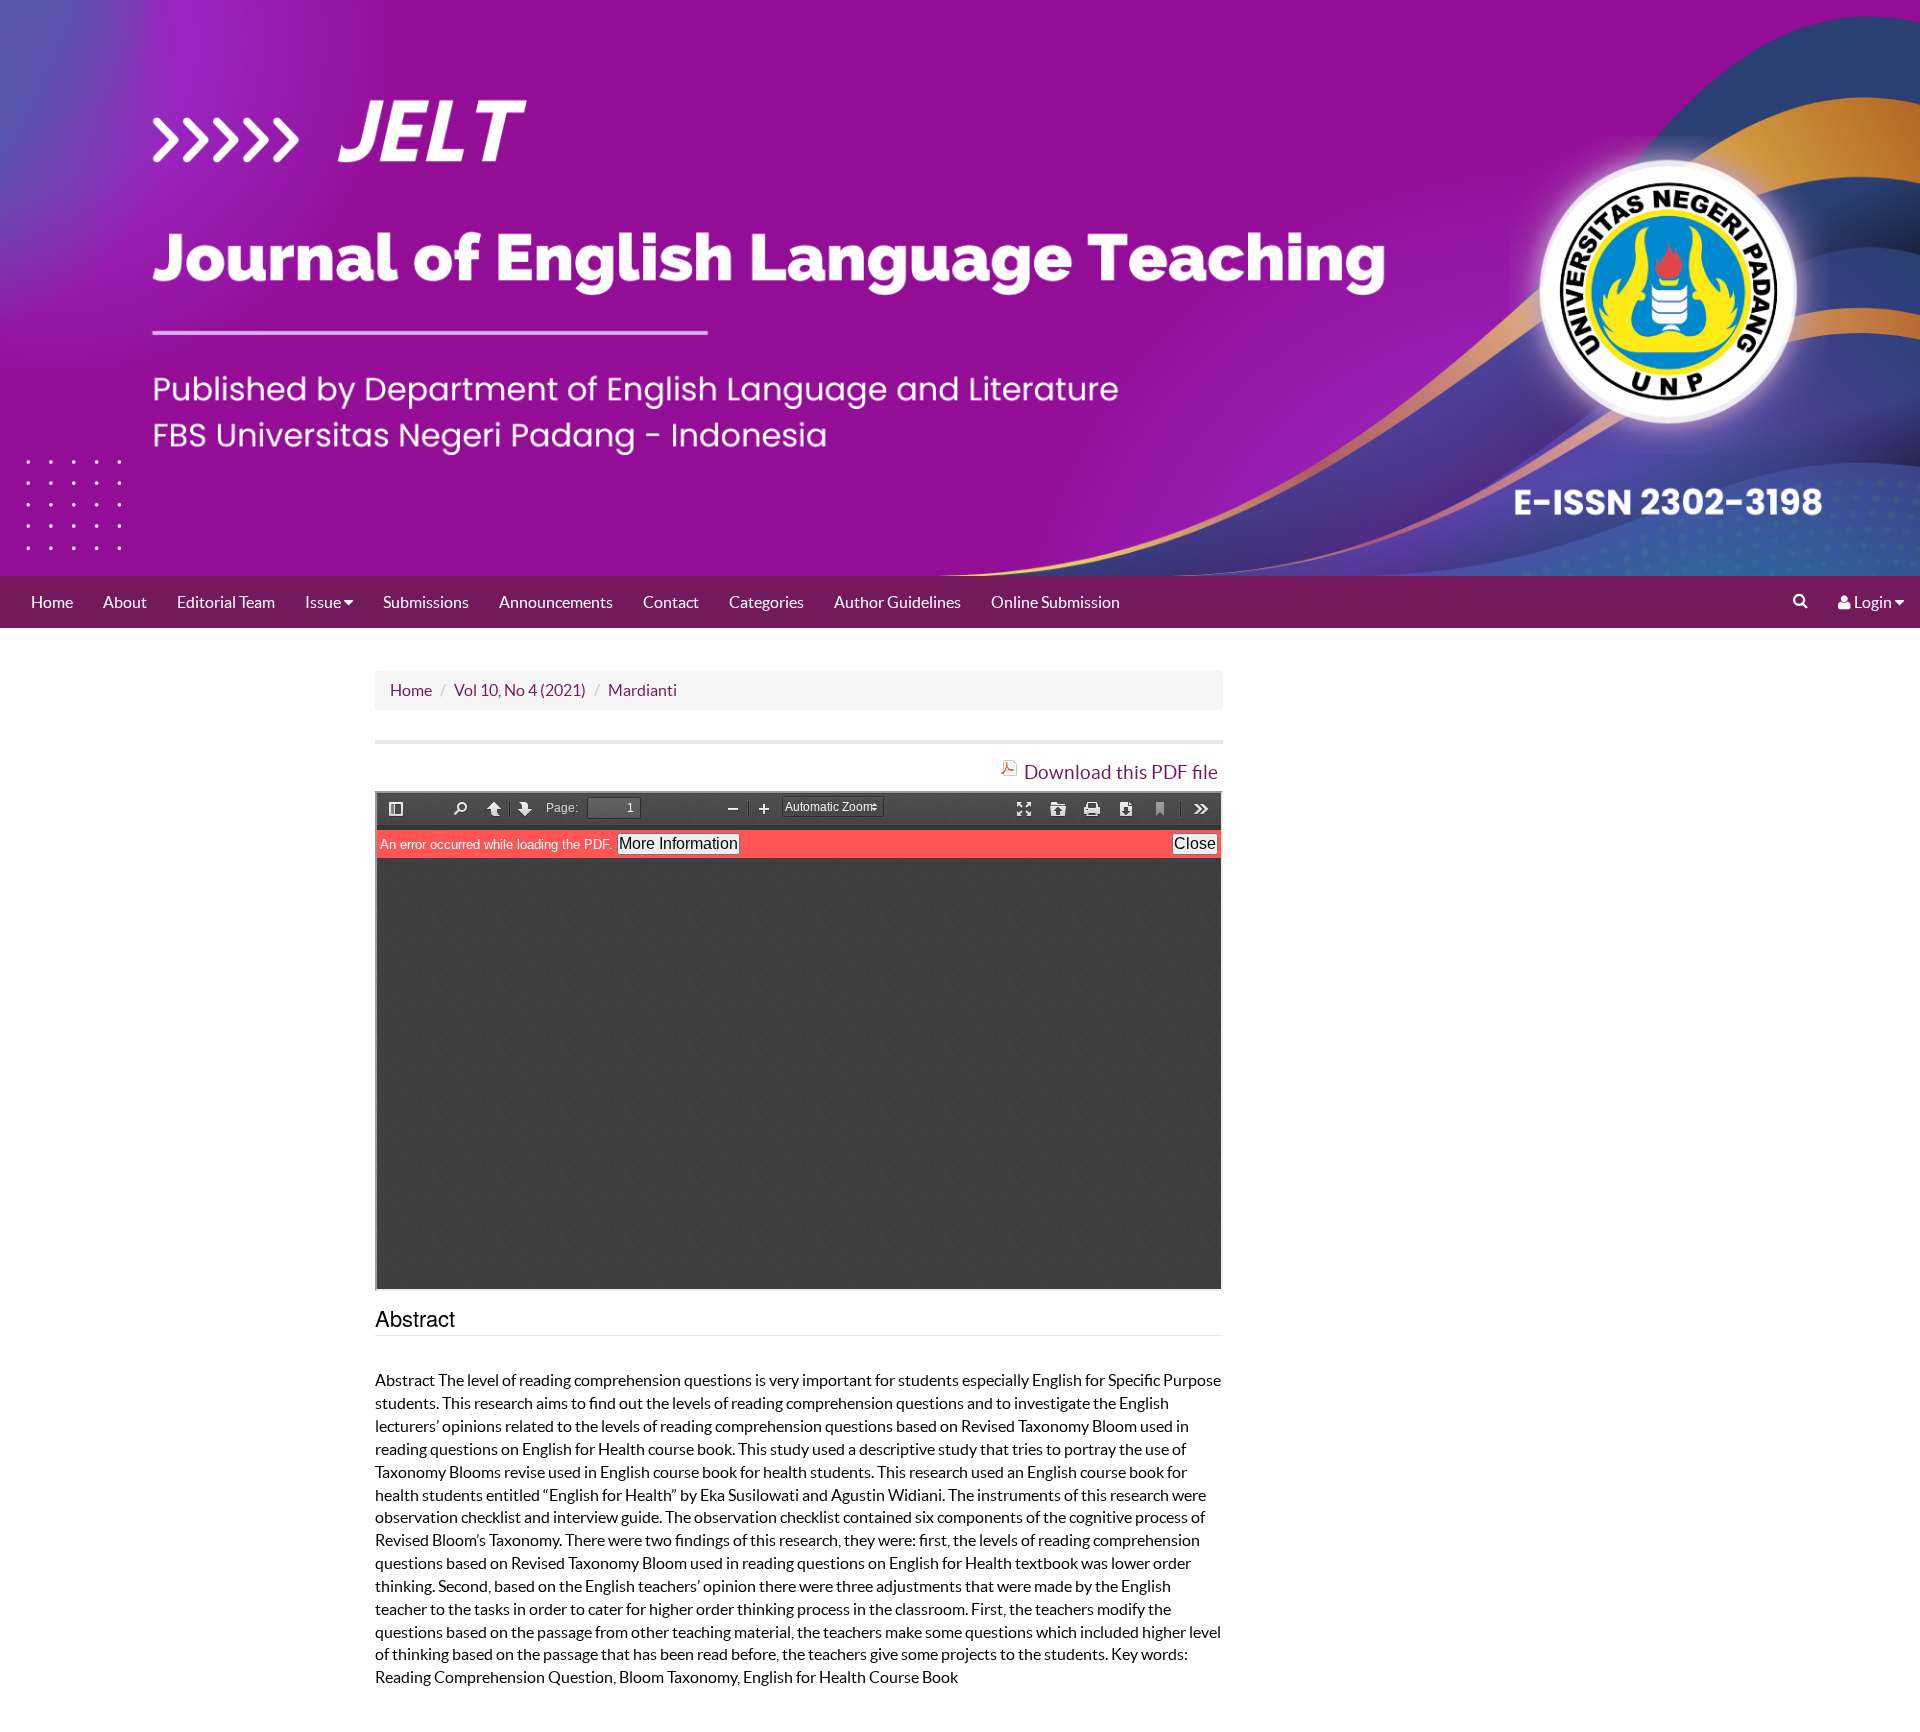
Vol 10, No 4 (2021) (520, 690)
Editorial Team (226, 602)
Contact (671, 602)
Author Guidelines (897, 602)
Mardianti (642, 690)
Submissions (426, 602)
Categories (766, 602)
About (125, 602)
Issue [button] (324, 602)
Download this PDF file (1121, 772)
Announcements (556, 602)
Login (1873, 602)
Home (52, 602)
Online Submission (1055, 602)
